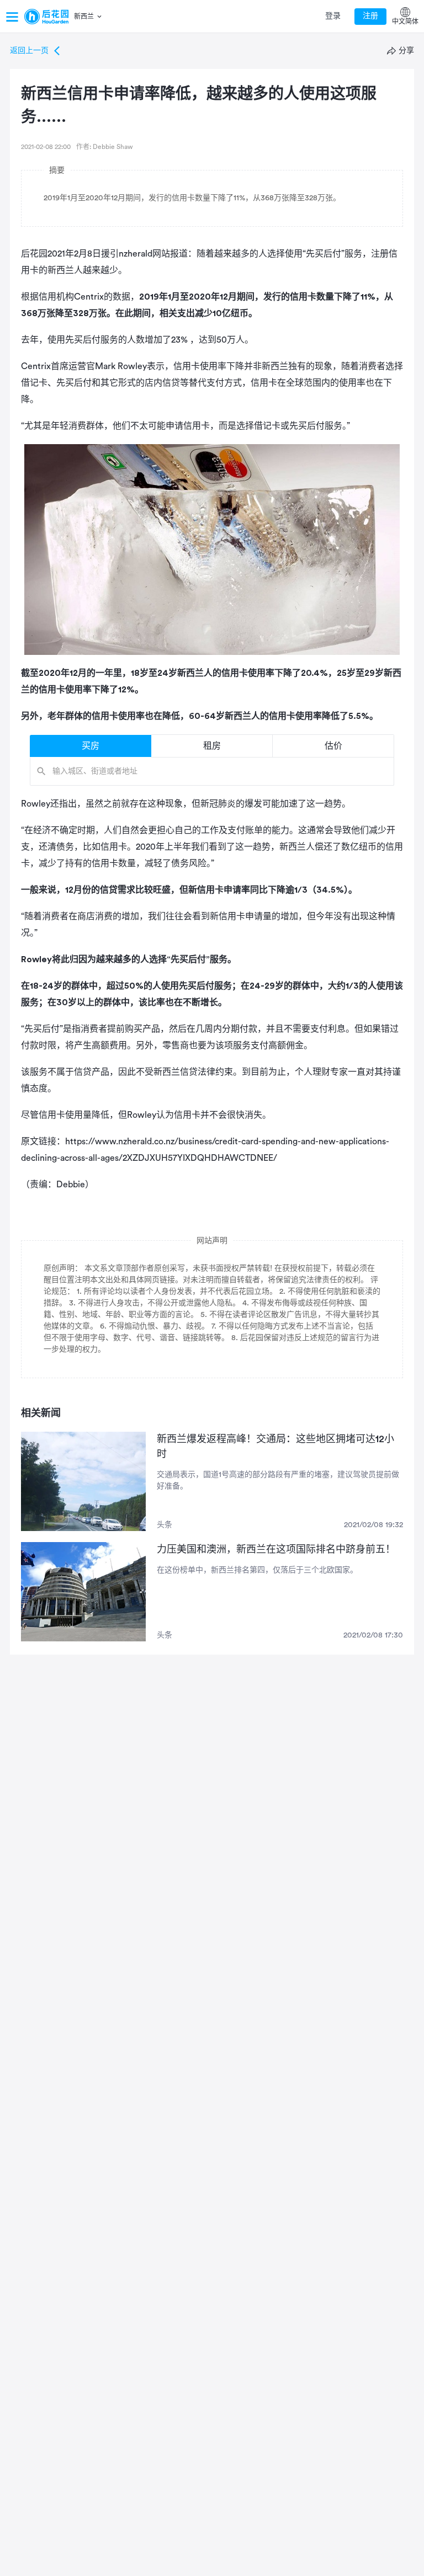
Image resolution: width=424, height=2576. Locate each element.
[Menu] (12, 17)
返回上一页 (29, 51)
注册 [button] (370, 16)
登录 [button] (333, 16)
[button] (89, 17)
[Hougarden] (46, 17)
